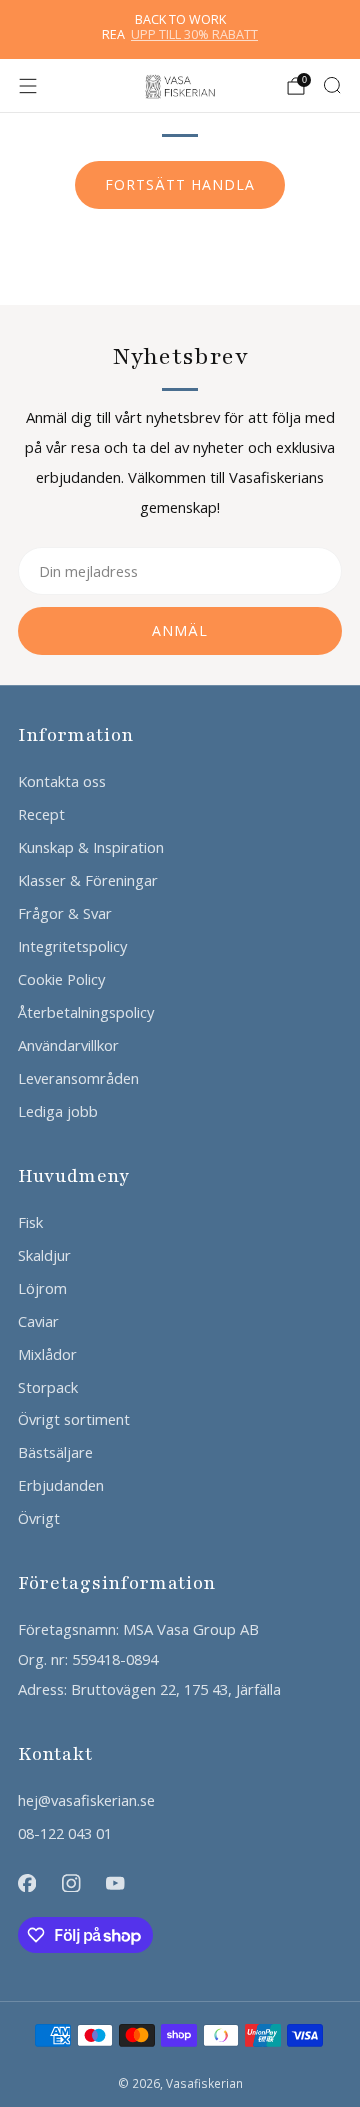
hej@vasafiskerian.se (86, 1800)
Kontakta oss (62, 781)
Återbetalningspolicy (86, 1012)
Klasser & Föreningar (88, 880)
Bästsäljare (55, 1452)
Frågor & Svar (65, 913)
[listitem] (180, 29)
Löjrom (42, 1288)
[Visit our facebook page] (27, 1883)
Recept (41, 814)
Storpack (48, 1387)
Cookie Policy (61, 979)
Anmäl (180, 630)
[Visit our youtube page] (115, 1883)
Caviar (38, 1321)
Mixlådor (47, 1354)
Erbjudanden (61, 1485)
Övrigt (39, 1518)
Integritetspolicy (72, 946)
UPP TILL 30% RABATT (194, 34)
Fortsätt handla (180, 184)
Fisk (30, 1222)
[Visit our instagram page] (71, 1883)
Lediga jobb (58, 1111)
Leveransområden (78, 1078)
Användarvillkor (68, 1045)
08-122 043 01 (65, 1833)
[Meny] (28, 86)
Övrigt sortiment (74, 1419)
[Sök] (332, 85)
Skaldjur (44, 1255)
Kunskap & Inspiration (91, 847)
